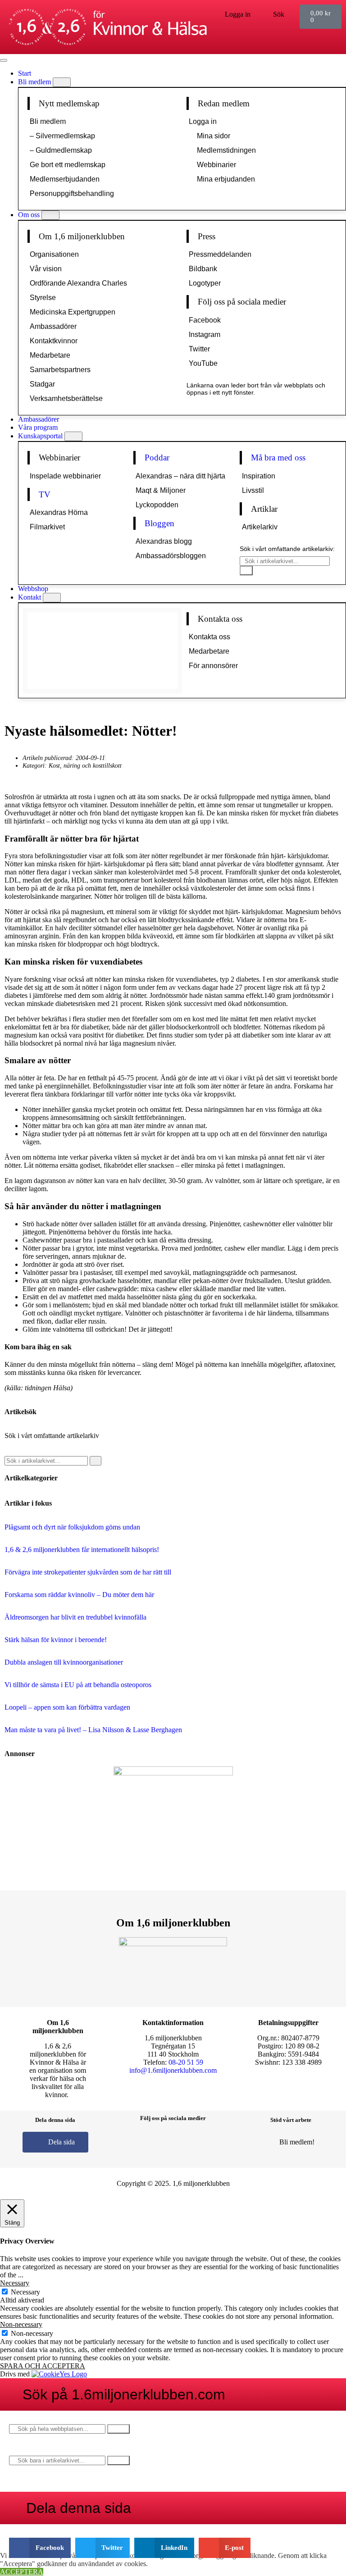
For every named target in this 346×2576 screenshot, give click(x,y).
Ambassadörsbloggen (171, 556)
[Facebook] (133, 2141)
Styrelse (43, 298)
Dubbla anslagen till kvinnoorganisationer (64, 1662)
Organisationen (54, 254)
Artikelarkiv (260, 527)
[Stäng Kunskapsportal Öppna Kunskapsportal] (73, 436)
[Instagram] (160, 2141)
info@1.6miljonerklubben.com (173, 2070)
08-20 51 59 (186, 2062)
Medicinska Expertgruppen (73, 312)
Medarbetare (50, 355)
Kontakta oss (209, 637)
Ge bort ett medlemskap (68, 165)
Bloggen (159, 523)
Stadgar (42, 384)
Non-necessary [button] (21, 2324)
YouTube (203, 363)
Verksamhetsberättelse (66, 398)
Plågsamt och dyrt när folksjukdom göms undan (72, 1527)
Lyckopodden (157, 505)
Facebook (205, 320)
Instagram (205, 335)
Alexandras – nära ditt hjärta (180, 476)
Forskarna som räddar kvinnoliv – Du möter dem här (79, 1595)
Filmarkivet (47, 527)
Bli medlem (48, 121)
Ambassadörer (53, 326)
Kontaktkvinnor (54, 341)
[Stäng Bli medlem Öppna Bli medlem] (62, 82)
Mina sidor (214, 136)
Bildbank (203, 269)
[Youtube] (213, 2141)
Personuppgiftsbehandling (72, 193)
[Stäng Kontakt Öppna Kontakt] (52, 598)
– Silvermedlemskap (62, 136)
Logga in (203, 121)
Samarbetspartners (60, 370)
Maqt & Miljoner (161, 490)
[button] (40, 2548)
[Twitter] (187, 2141)
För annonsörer (213, 666)
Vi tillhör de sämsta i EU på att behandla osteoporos (78, 1685)
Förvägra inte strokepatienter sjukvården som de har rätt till (88, 1572)
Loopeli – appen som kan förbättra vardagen (67, 1707)
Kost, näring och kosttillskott (85, 765)
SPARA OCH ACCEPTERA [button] (43, 2366)
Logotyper (205, 283)
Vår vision (46, 269)
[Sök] (246, 571)
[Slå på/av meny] (4, 60)
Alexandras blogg (164, 541)
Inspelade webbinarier (65, 476)
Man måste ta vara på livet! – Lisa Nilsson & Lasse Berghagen (93, 1730)
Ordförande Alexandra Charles (78, 283)
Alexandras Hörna (59, 512)
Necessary (25, 2292)
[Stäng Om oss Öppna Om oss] (50, 215)
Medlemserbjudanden (65, 179)
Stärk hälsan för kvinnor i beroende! (56, 1640)
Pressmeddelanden (220, 254)
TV (45, 494)
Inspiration (259, 476)
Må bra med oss (278, 457)
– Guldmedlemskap (61, 150)
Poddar (157, 457)
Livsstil (253, 490)
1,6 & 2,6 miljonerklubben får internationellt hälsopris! (82, 1550)
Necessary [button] (15, 2283)
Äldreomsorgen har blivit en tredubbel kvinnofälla (75, 1617)
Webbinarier (216, 165)
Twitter (199, 349)
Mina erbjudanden (226, 179)
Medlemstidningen (226, 150)
